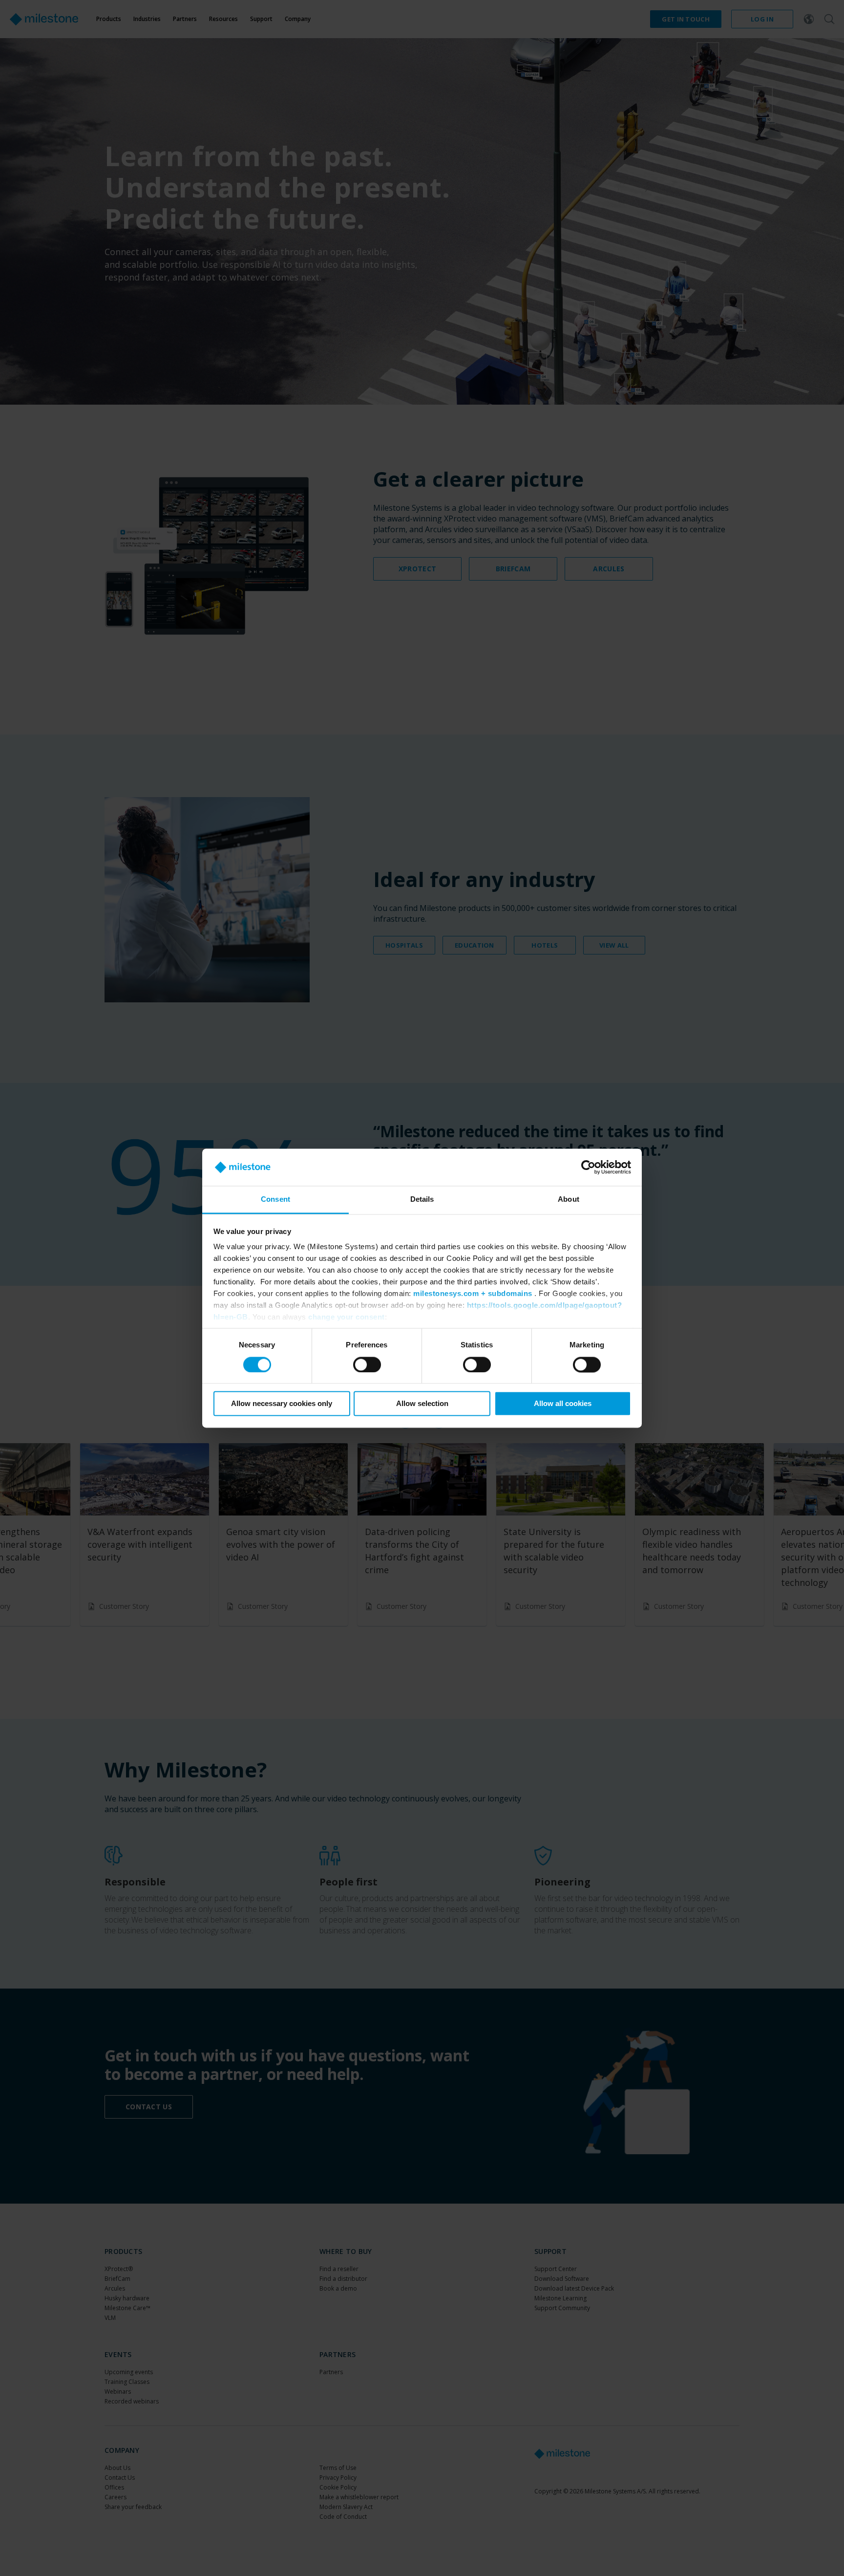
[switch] (367, 1364)
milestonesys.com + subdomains (473, 1294)
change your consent (347, 1317)
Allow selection (422, 1404)
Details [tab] (422, 1200)
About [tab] (569, 1200)
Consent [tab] (275, 1200)
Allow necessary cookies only (282, 1404)
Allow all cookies (563, 1404)
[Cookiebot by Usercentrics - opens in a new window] (588, 1167)
